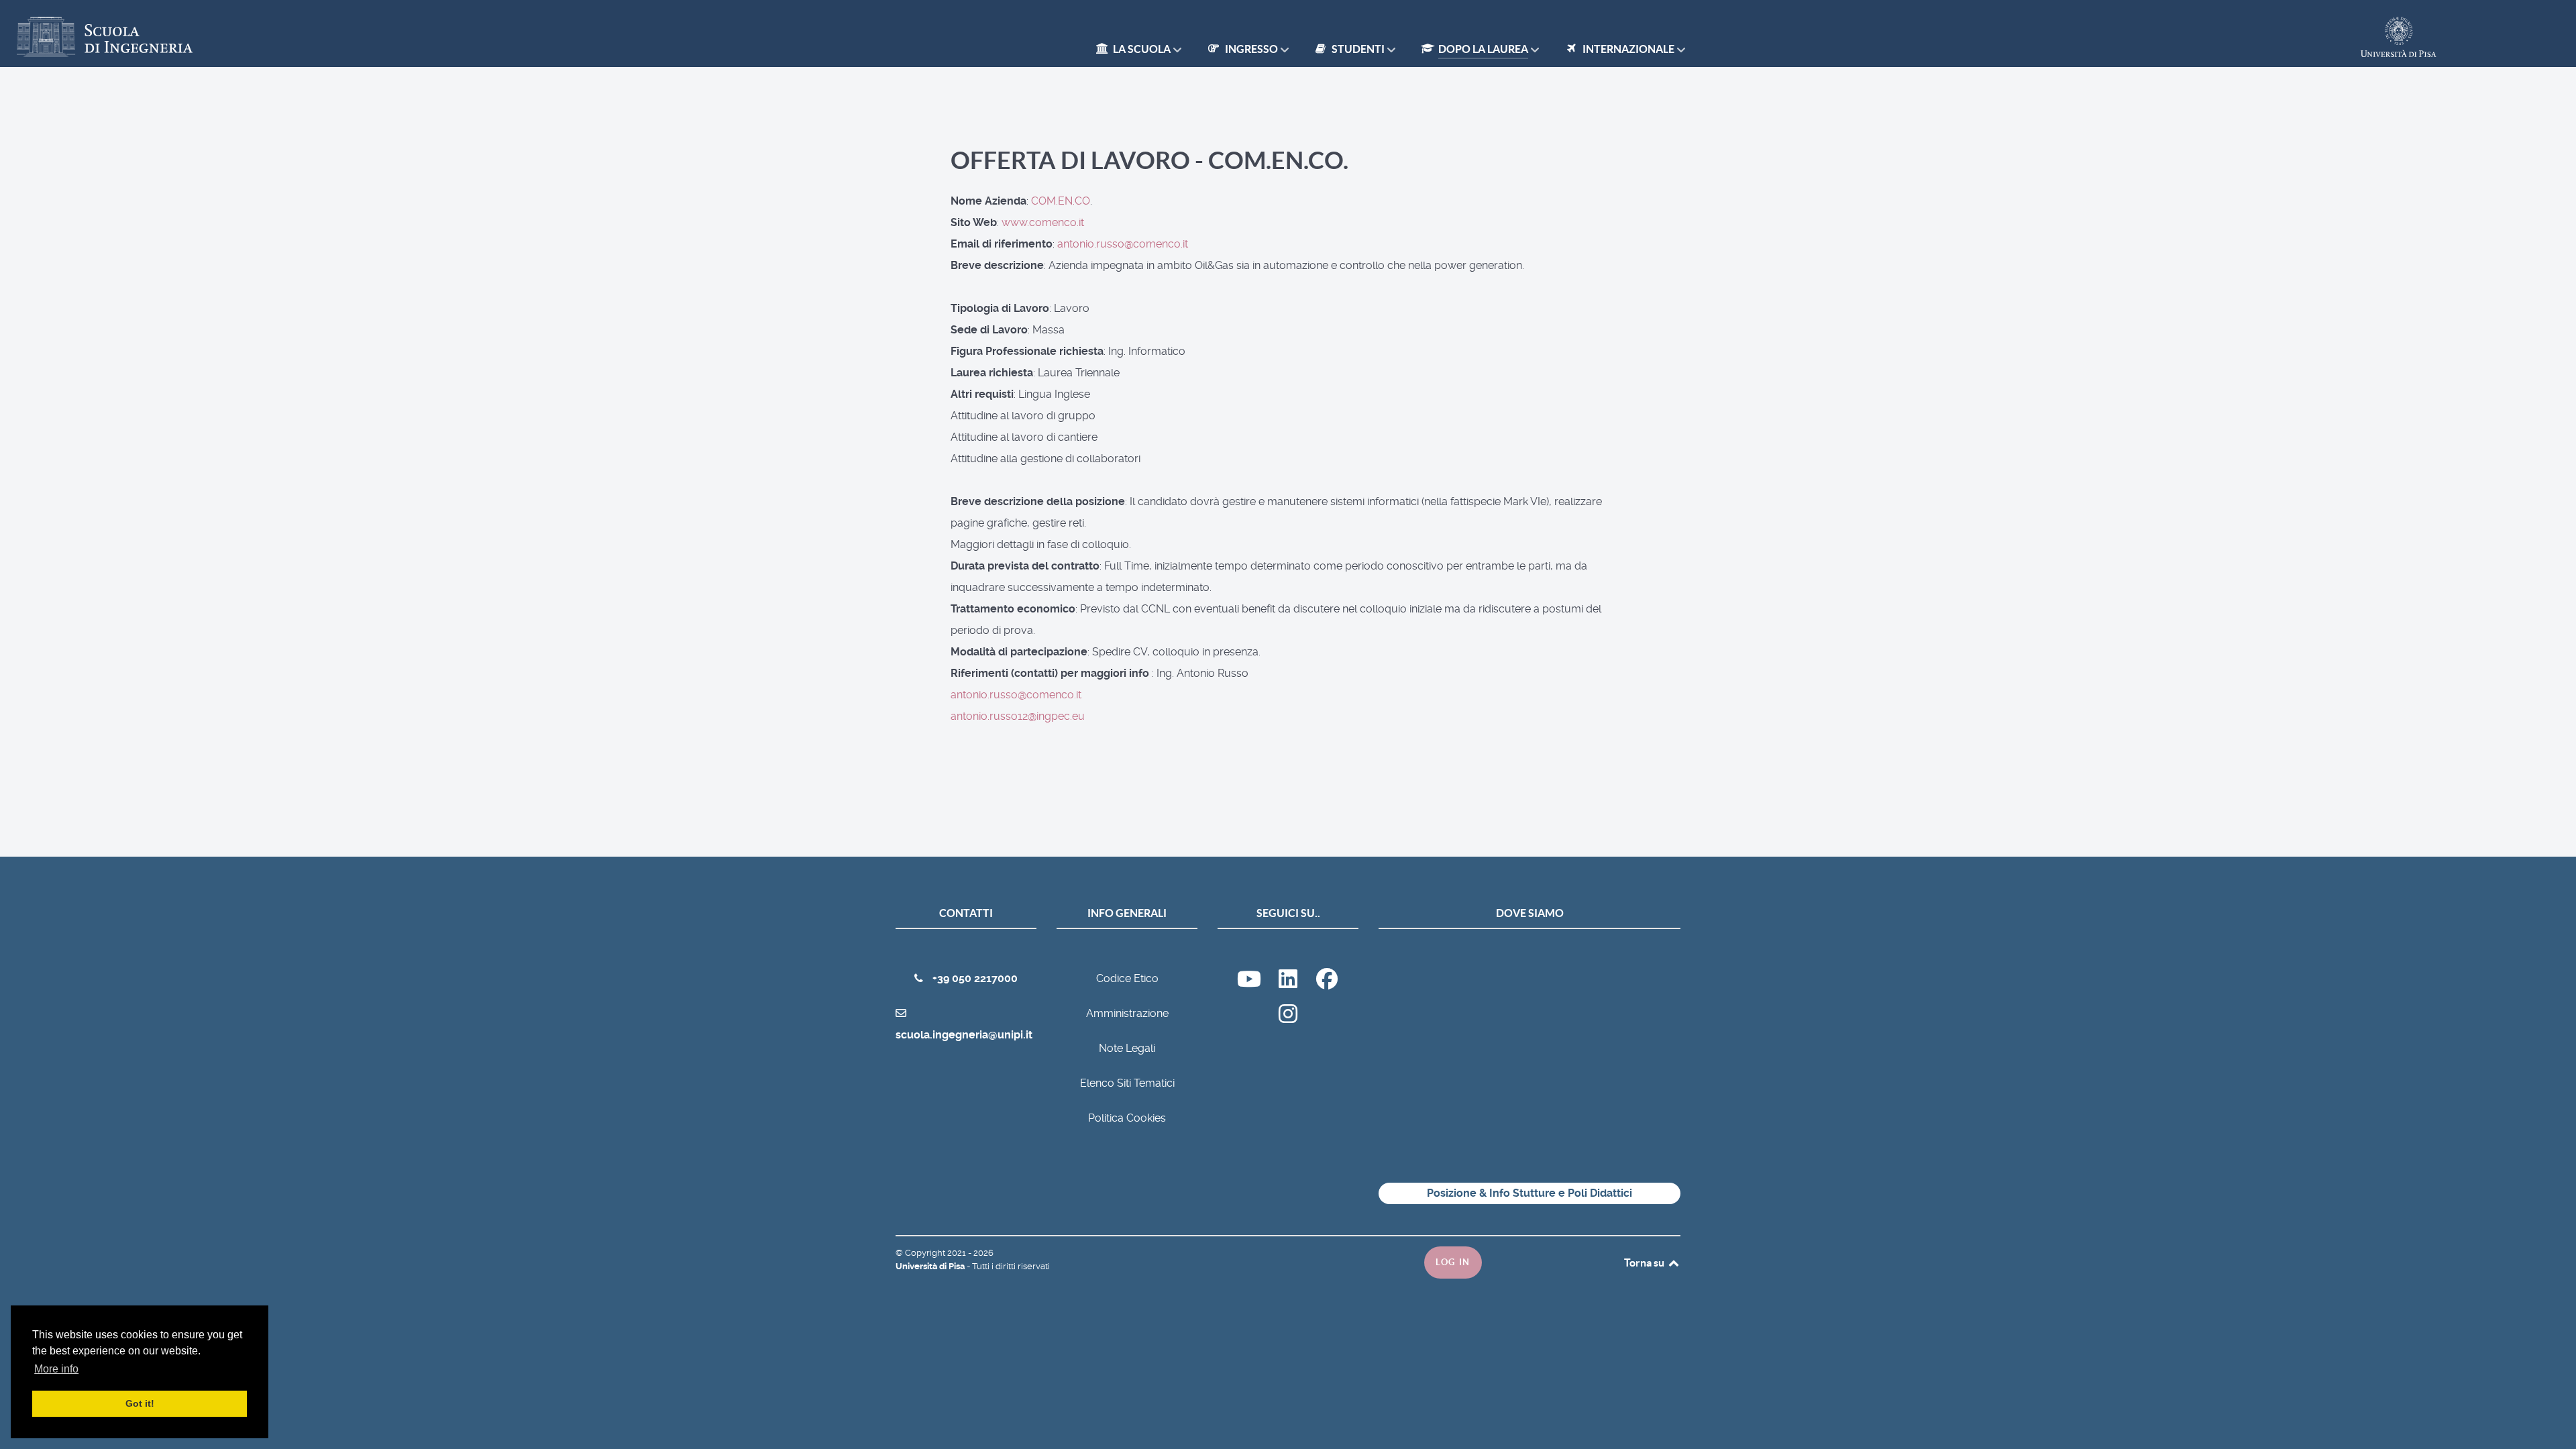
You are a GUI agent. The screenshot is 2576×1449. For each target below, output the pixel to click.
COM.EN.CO (1061, 201)
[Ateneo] (1289, 983)
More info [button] (56, 1369)
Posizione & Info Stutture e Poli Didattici (1529, 1193)
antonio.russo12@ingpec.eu (1018, 716)
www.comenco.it (1043, 222)
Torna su (1645, 1263)
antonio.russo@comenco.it (1123, 244)
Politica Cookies (1127, 1118)
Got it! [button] (140, 1403)
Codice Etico (1127, 978)
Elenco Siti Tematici (1127, 1083)
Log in (1453, 1262)
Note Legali (1127, 1048)
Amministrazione (1127, 1013)
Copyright (926, 1253)
